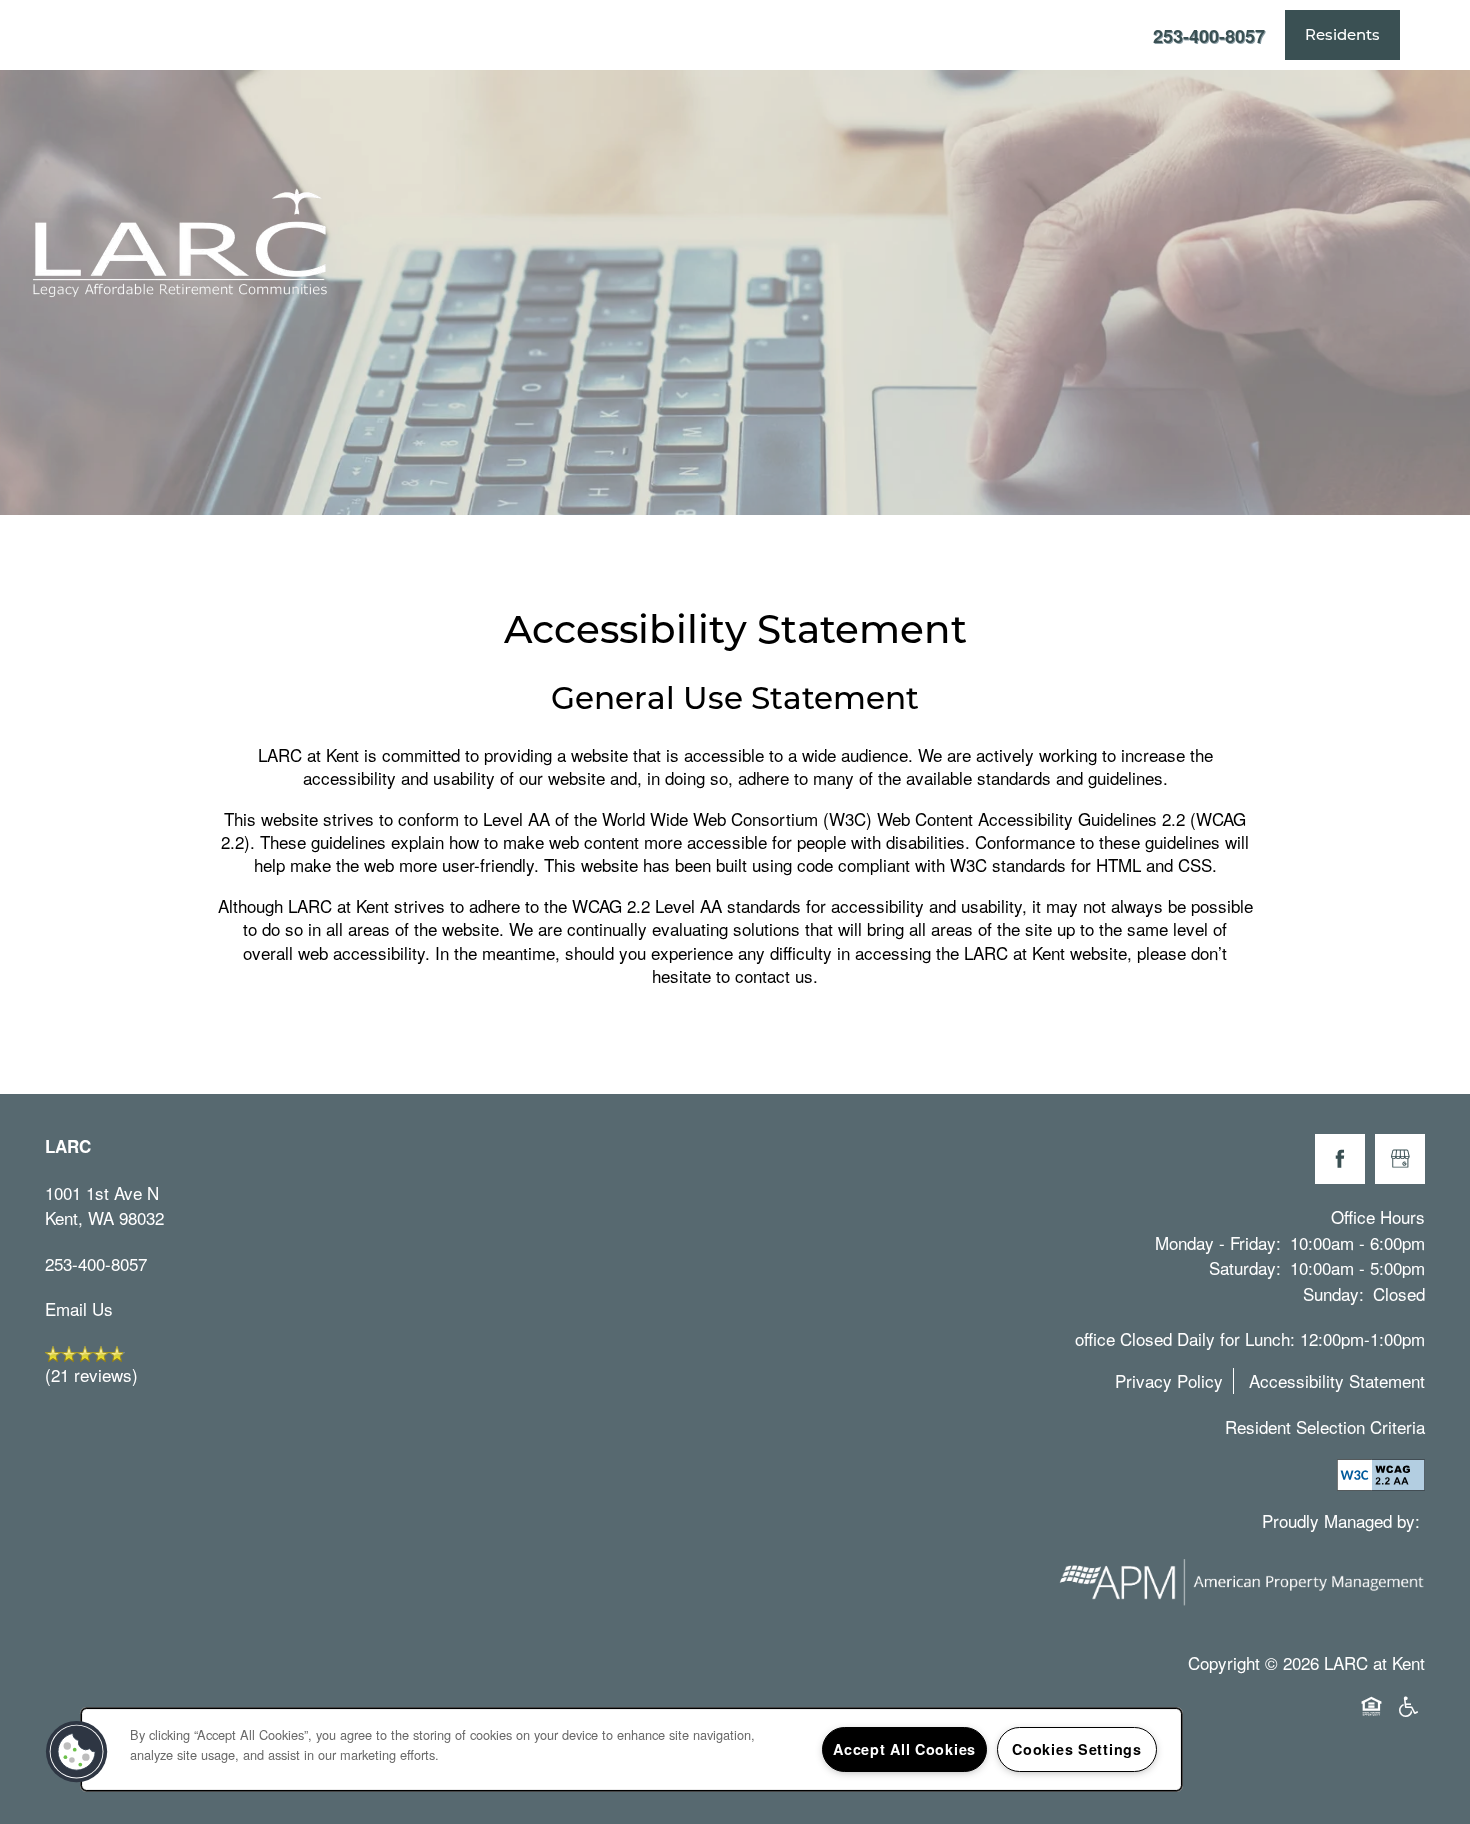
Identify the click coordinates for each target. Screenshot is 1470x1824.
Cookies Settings (1077, 1749)
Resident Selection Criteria (1325, 1426)
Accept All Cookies (904, 1749)
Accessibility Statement (1337, 1380)
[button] (1342, 35)
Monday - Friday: (1218, 1242)
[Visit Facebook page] (1340, 1159)
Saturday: (1245, 1267)
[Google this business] (1400, 1159)
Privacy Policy (1169, 1380)
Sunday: (1333, 1293)
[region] (631, 1749)
